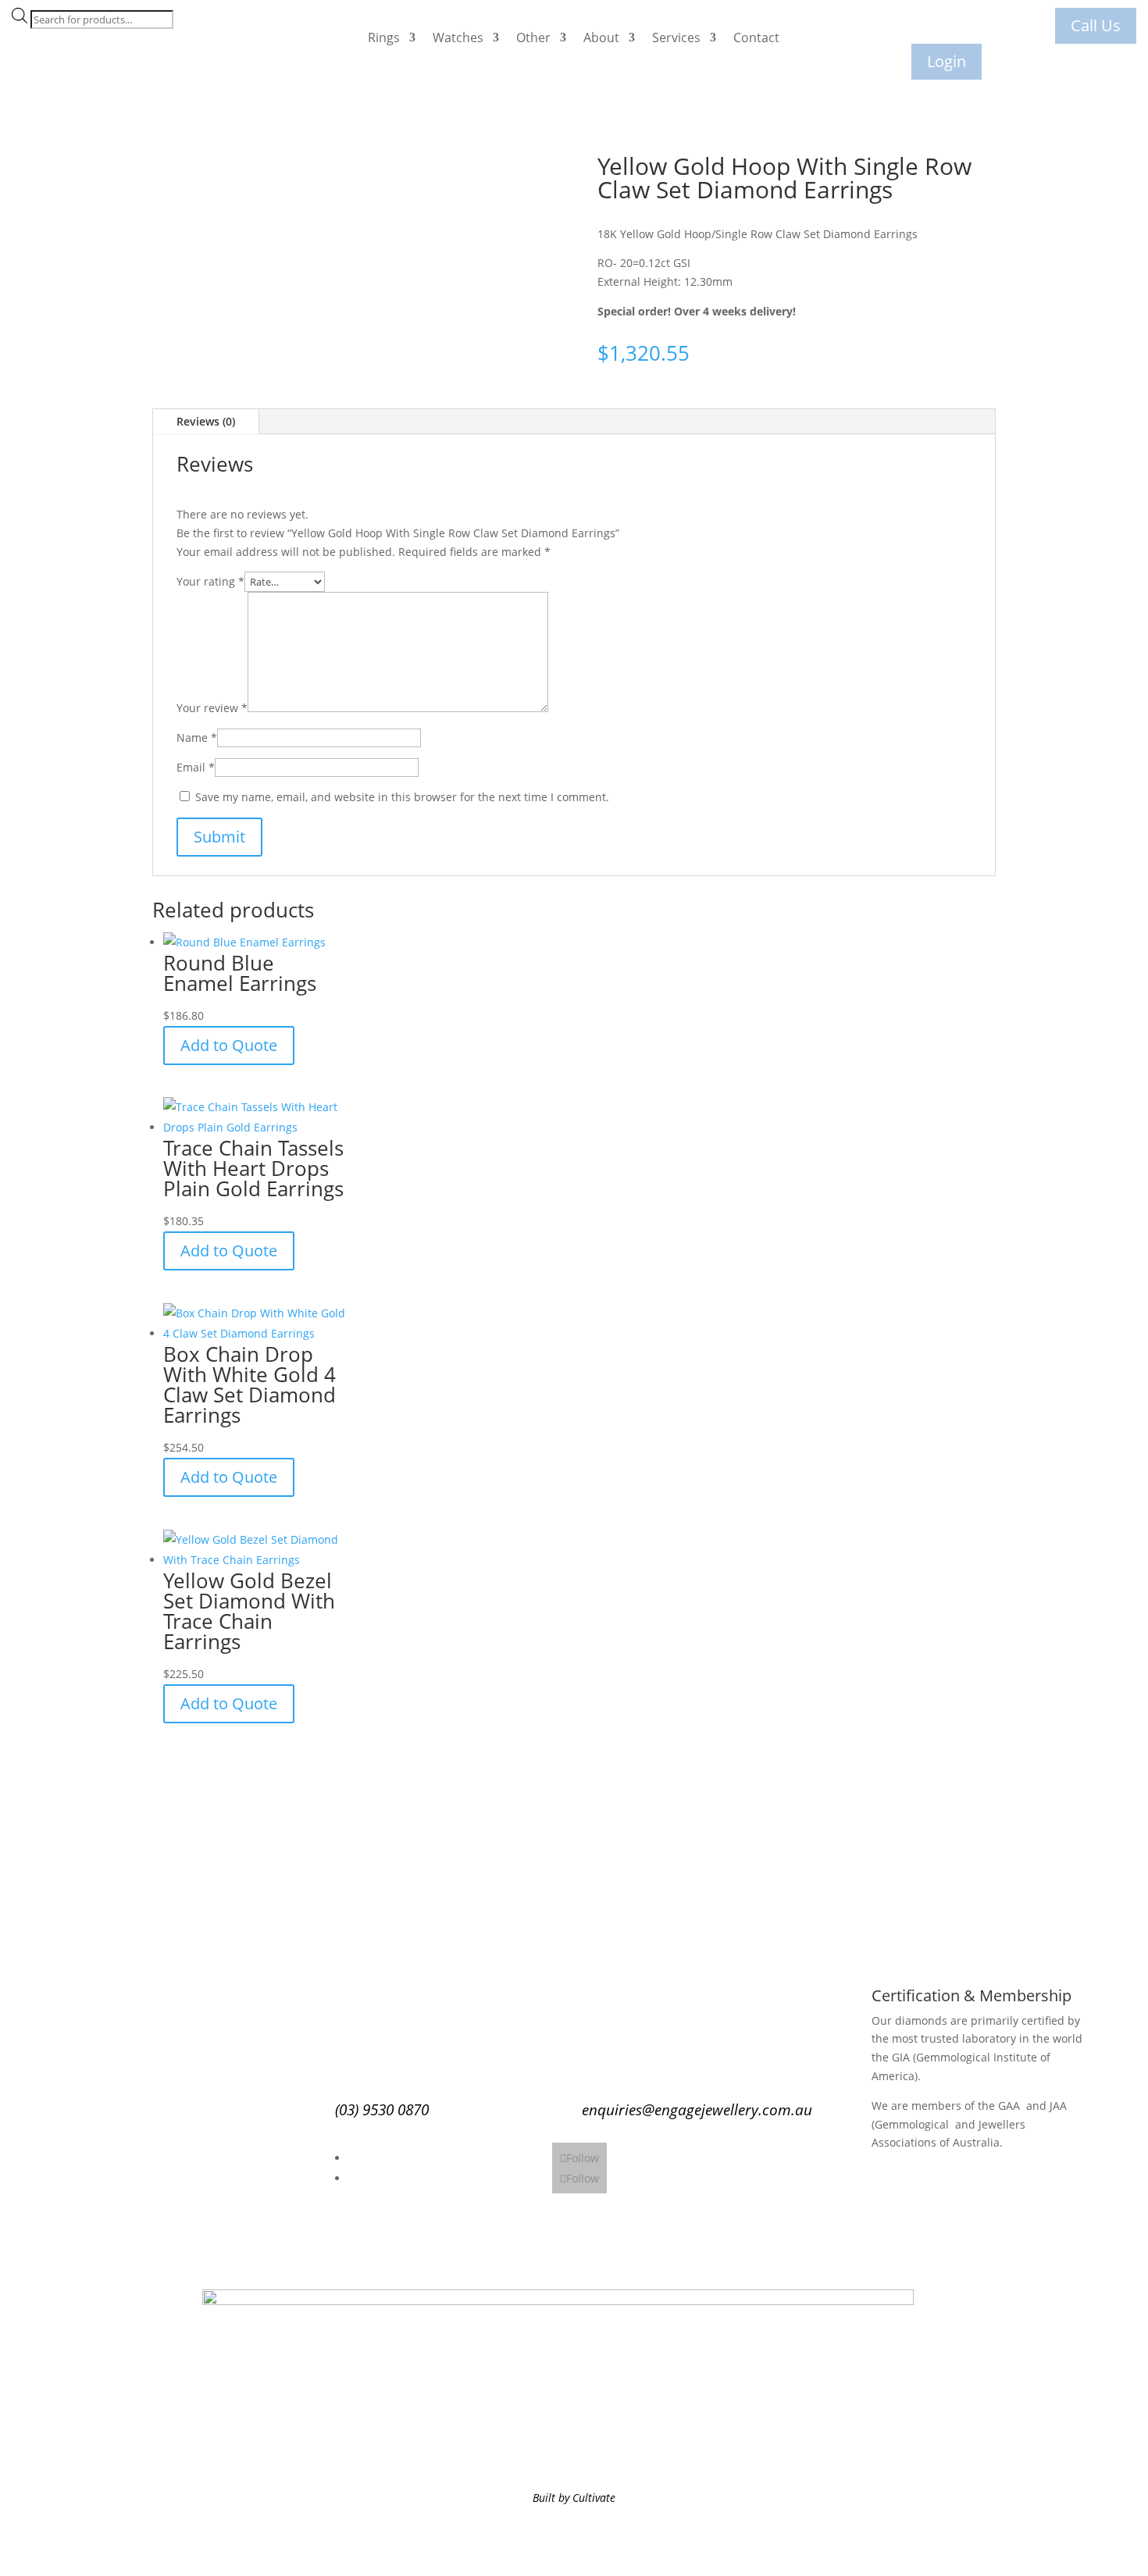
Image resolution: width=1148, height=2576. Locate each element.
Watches (458, 37)
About (601, 37)
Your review (212, 708)
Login (947, 61)
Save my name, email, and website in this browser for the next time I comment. (402, 797)
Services (676, 37)
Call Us (1096, 25)
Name (197, 738)
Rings (384, 37)
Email (196, 767)
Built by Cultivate (574, 2498)
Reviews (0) (206, 421)
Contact (756, 37)
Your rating (210, 581)
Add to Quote (229, 1045)
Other (533, 37)
